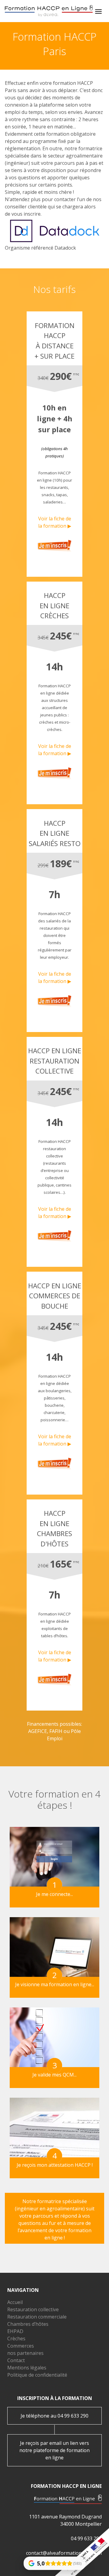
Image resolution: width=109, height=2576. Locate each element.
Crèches (16, 2339)
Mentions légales (27, 2368)
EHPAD (15, 2331)
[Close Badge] (84, 2558)
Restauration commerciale (37, 2317)
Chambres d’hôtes (28, 2324)
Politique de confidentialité (37, 2375)
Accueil (15, 2302)
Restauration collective (33, 2309)
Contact (16, 2360)
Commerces (21, 2346)
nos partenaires (25, 2353)
